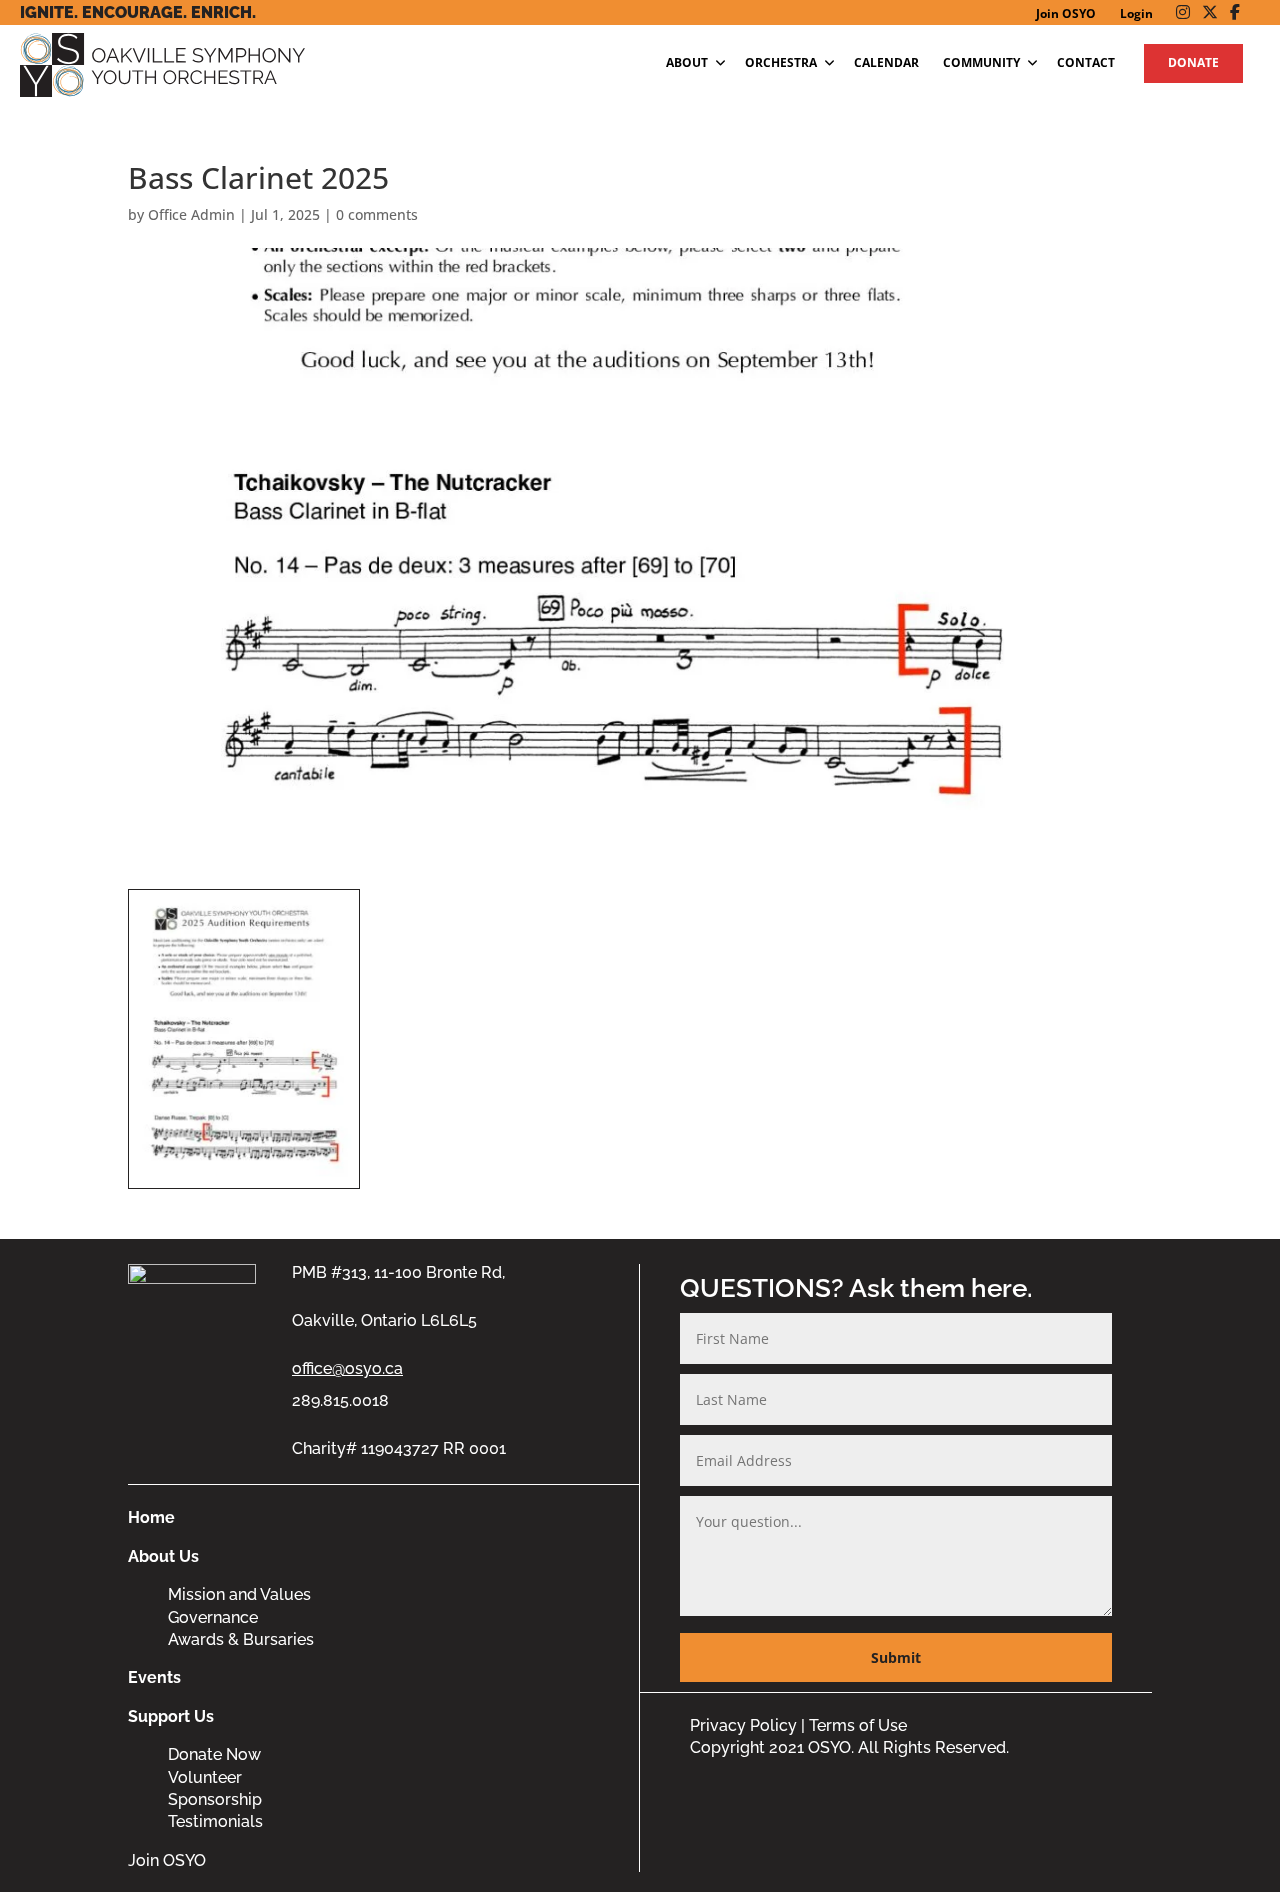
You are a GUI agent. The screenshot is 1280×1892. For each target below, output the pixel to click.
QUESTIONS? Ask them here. (856, 1288)
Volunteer (205, 1777)
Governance (213, 1617)
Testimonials (215, 1821)
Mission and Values (239, 1594)
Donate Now (214, 1754)
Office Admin (191, 214)
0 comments (377, 214)
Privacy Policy (743, 1725)
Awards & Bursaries (241, 1639)
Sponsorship (215, 1799)
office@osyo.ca (347, 1368)
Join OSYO (167, 1860)
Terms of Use (858, 1725)
